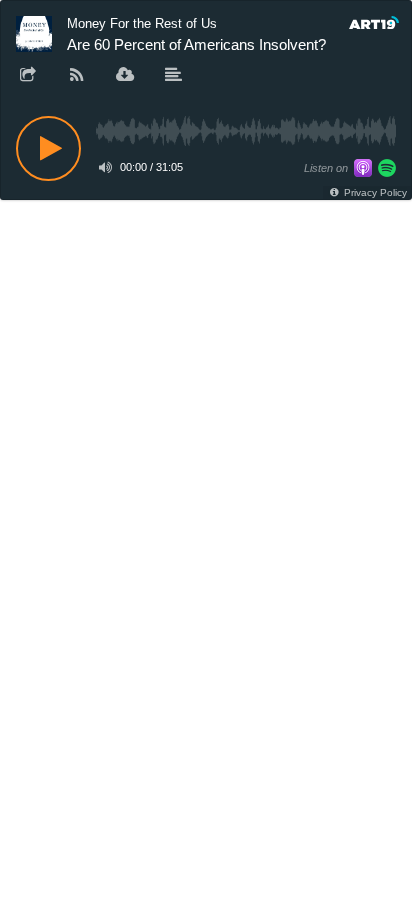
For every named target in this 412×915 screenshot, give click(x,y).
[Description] (174, 76)
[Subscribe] (77, 76)
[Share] (28, 76)
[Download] (125, 76)
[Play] (48, 148)
